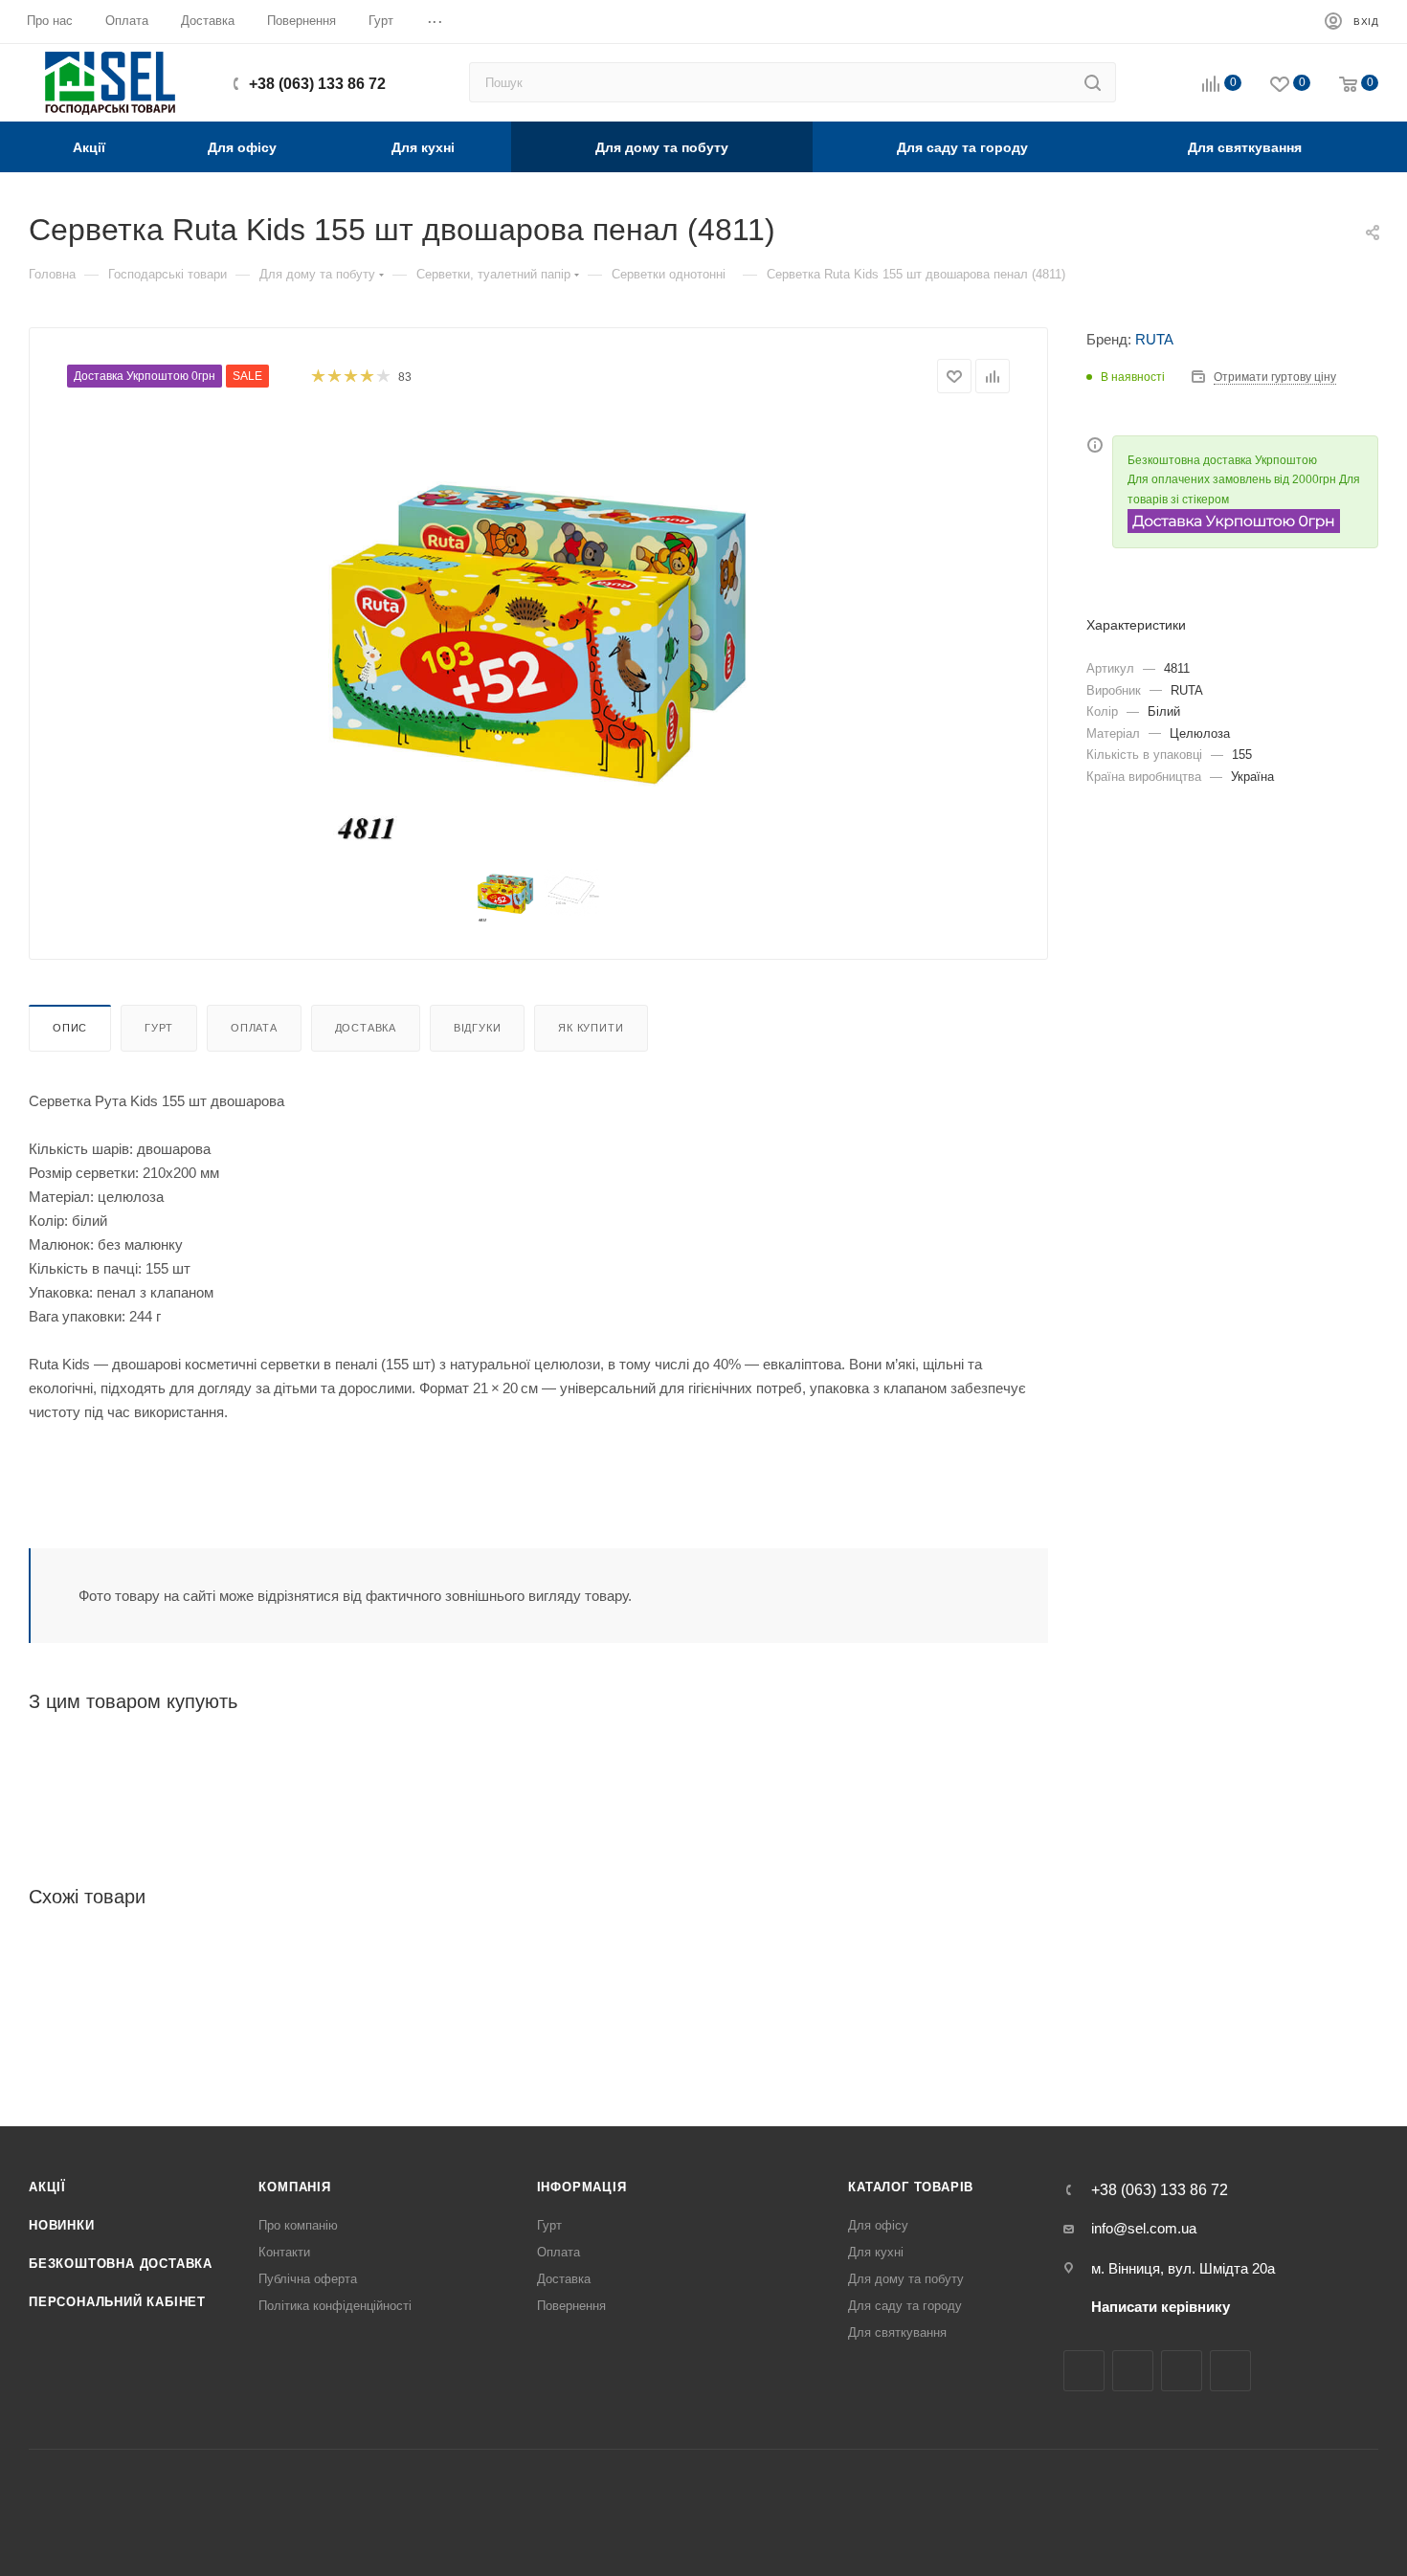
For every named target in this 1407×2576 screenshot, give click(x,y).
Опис (70, 1028)
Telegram (1182, 2371)
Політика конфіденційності (335, 2306)
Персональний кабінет (117, 2302)
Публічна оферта (308, 2279)
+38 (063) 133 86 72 (317, 84)
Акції (47, 2187)
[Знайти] (1093, 82)
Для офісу (878, 2225)
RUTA (1154, 339)
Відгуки (478, 1028)
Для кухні (876, 2252)
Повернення (571, 2306)
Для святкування (897, 2332)
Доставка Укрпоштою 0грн (145, 376)
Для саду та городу (905, 2306)
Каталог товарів (911, 2187)
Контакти (284, 2252)
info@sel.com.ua (1144, 2228)
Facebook (1084, 2371)
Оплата (254, 1028)
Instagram (1133, 2371)
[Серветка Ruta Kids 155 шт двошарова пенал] (539, 633)
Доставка (366, 1028)
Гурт (159, 1028)
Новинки (62, 2225)
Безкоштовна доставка (121, 2264)
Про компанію (298, 2225)
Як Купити (591, 1028)
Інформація (582, 2187)
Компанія (294, 2187)
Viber (1230, 2371)
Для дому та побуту (906, 2279)
